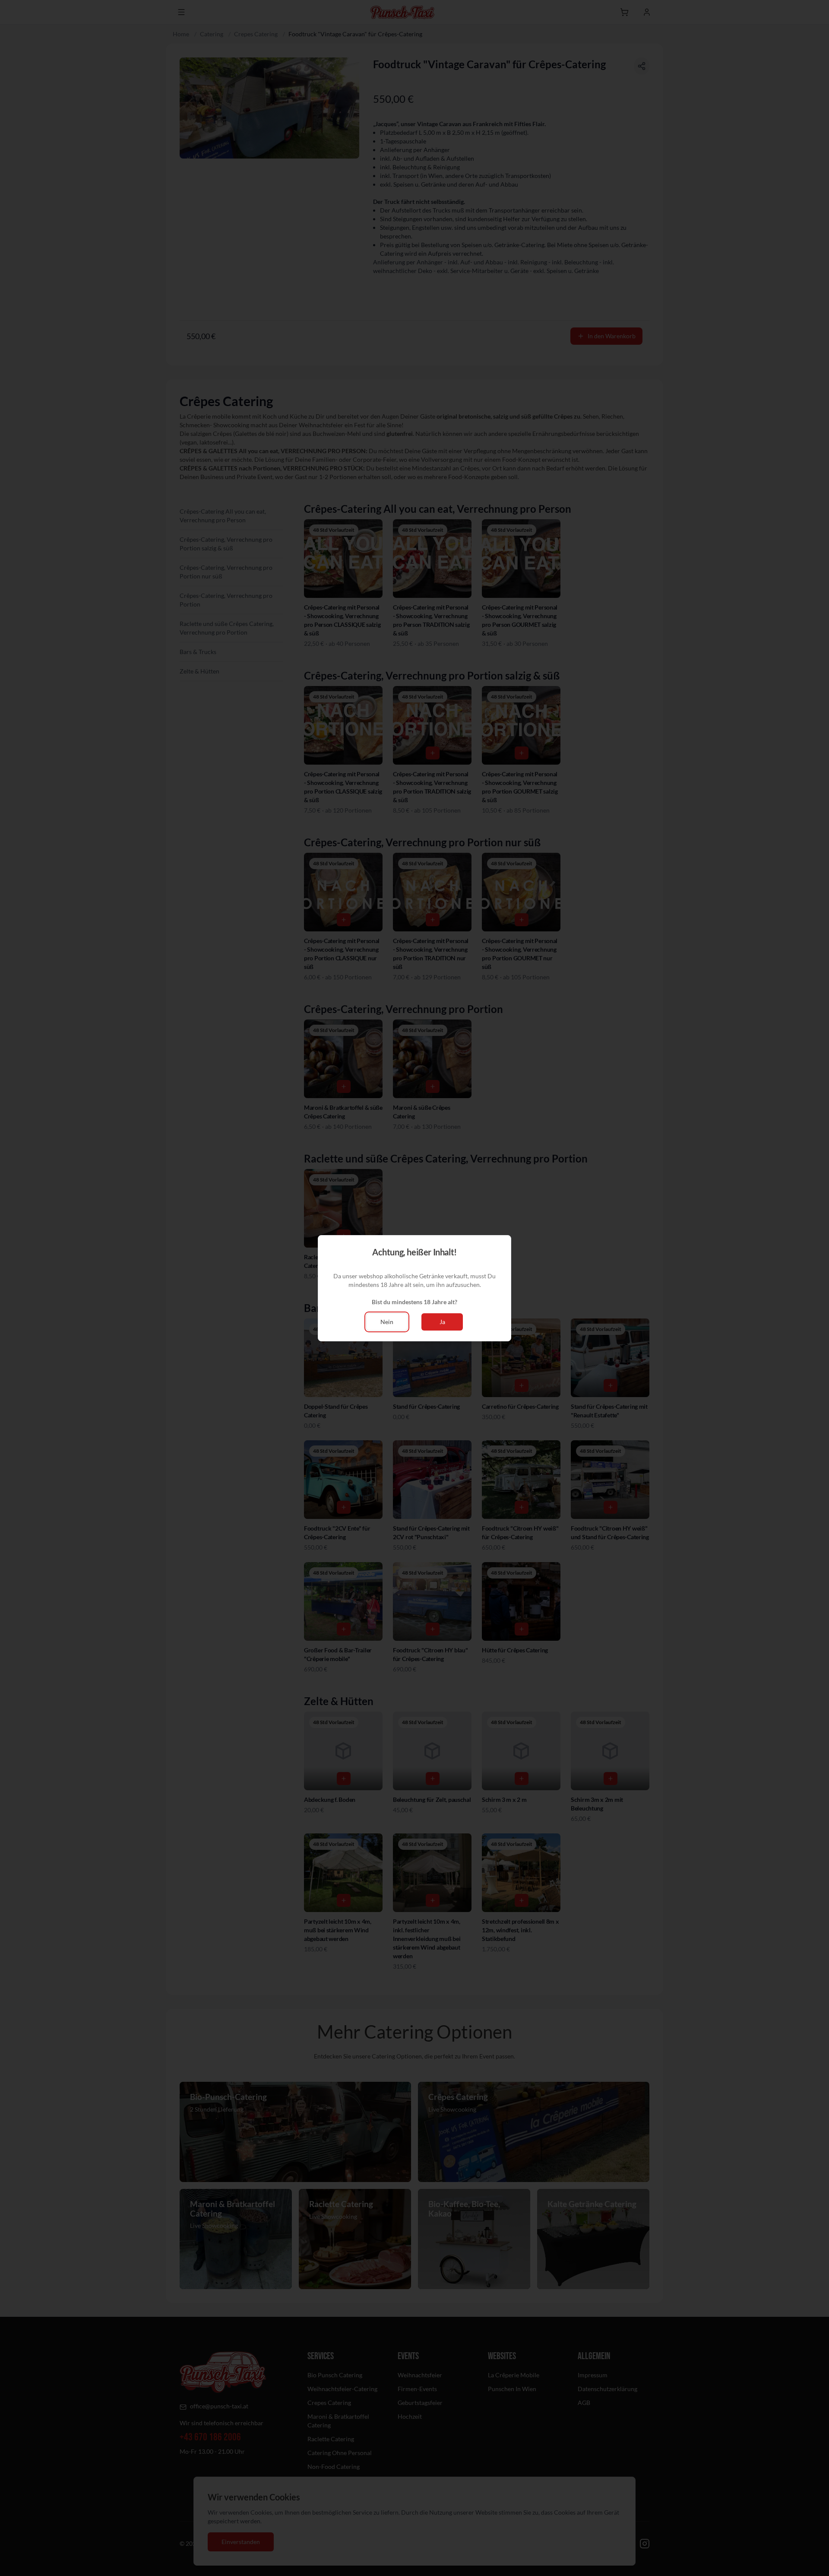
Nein (387, 1322)
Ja (442, 1322)
